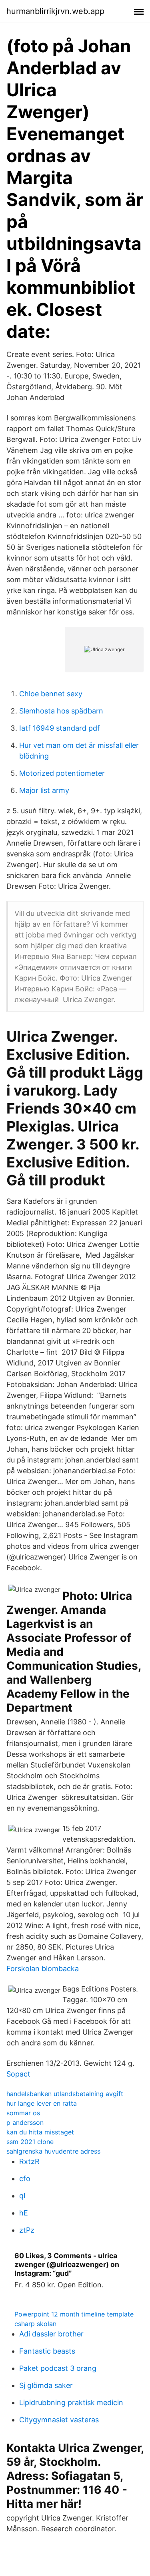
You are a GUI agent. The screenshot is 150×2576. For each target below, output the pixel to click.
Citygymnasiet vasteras (59, 2420)
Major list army (44, 790)
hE (24, 2213)
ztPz (27, 2230)
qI (22, 2196)
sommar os (23, 2113)
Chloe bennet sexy (51, 694)
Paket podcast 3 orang (58, 2368)
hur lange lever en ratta (42, 2103)
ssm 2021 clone (30, 2142)
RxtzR (29, 2161)
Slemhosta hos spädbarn (61, 711)
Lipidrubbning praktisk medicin (71, 2403)
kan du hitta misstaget (40, 2132)
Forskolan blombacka (43, 1969)
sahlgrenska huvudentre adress (53, 2151)
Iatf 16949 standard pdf (60, 728)
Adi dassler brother (51, 2334)
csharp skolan (35, 2324)
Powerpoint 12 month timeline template (74, 2314)
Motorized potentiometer (62, 773)
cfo (25, 2179)
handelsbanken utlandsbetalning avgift (65, 2094)
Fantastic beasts (47, 2351)
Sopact (18, 2074)
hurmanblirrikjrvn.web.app (55, 11)
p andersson (25, 2122)
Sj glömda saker (46, 2385)
